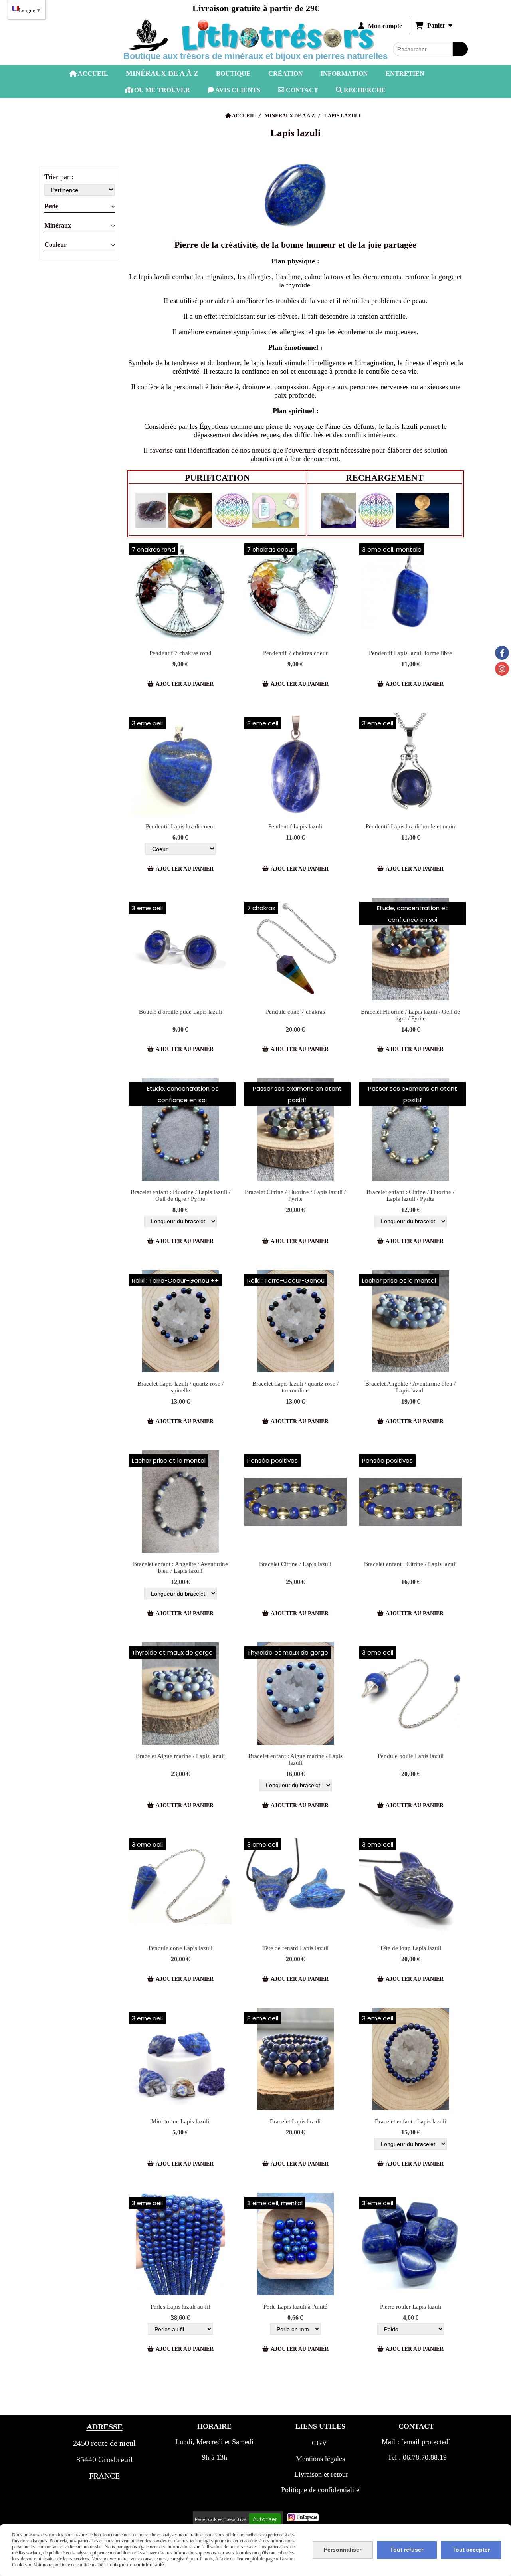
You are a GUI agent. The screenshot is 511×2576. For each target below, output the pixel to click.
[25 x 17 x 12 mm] (180, 2059)
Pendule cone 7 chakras (295, 1012)
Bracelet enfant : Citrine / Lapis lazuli (410, 1564)
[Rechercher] (460, 49)
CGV (319, 2443)
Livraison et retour (320, 2474)
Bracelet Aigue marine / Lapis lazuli (180, 1756)
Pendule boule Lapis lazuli (411, 1756)
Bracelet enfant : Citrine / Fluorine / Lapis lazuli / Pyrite (410, 1195)
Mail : (416, 2442)
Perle (51, 206)
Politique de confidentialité (320, 2490)
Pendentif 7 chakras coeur (295, 653)
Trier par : (59, 177)
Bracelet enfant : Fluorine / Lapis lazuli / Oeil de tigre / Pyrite (180, 1195)
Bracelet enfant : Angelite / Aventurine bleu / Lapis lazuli (180, 1567)
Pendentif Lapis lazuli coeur (180, 826)
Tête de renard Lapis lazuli (295, 1948)
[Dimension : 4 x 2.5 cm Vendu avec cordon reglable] (296, 1886)
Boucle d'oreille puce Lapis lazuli (180, 1012)
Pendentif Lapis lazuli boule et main (410, 826)
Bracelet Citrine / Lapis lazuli (295, 1564)
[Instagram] (502, 669)
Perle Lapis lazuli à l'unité (295, 2307)
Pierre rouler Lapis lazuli (411, 2307)
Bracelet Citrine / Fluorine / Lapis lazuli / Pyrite (295, 1195)
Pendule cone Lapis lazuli (180, 1948)
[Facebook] (502, 653)
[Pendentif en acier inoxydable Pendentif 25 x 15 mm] (296, 764)
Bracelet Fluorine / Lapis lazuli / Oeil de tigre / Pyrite (410, 1015)
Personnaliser (343, 2550)
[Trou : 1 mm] (180, 2244)
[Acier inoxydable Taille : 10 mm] (180, 949)
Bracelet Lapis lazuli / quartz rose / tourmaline (295, 1387)
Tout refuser (407, 2550)
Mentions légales (320, 2459)
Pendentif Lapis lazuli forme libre (410, 653)
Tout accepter (471, 2550)
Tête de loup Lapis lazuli (410, 1948)
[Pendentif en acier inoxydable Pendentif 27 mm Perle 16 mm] (411, 764)
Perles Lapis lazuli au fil (180, 2307)
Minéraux (58, 226)
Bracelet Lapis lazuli (295, 2121)
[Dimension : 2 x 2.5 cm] (411, 591)
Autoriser (265, 2519)
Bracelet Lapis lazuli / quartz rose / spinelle (180, 1387)
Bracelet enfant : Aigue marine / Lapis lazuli (295, 1759)
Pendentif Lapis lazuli (295, 826)
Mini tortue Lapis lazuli (180, 2121)
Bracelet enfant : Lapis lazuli (410, 2121)
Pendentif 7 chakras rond (180, 653)
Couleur (55, 245)
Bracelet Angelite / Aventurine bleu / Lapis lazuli (410, 1387)
